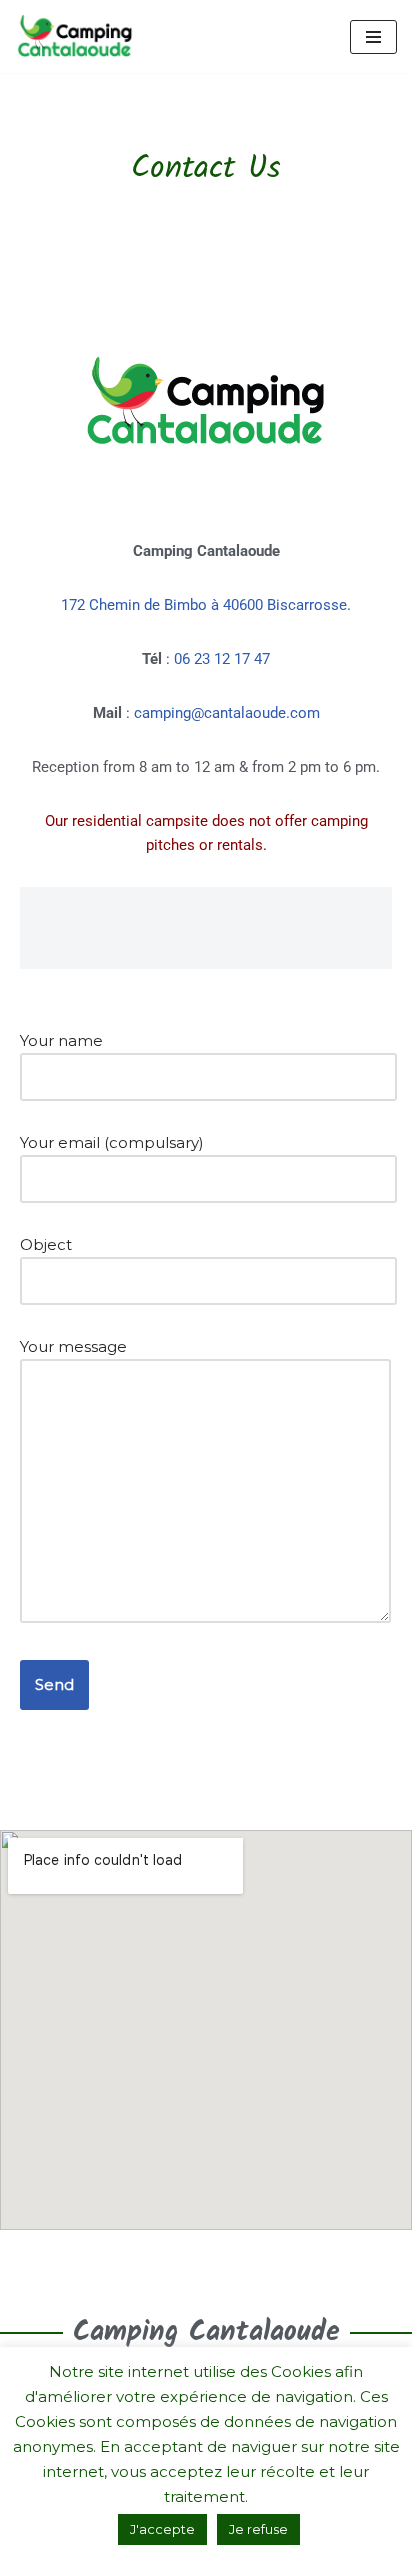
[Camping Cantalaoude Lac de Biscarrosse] (75, 36)
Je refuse (258, 2529)
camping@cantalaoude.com (227, 713)
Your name (61, 1040)
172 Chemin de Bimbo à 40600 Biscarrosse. (206, 605)
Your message (73, 1346)
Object (46, 1244)
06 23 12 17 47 (222, 659)
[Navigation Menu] (373, 37)
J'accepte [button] (162, 2529)
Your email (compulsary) (112, 1142)
